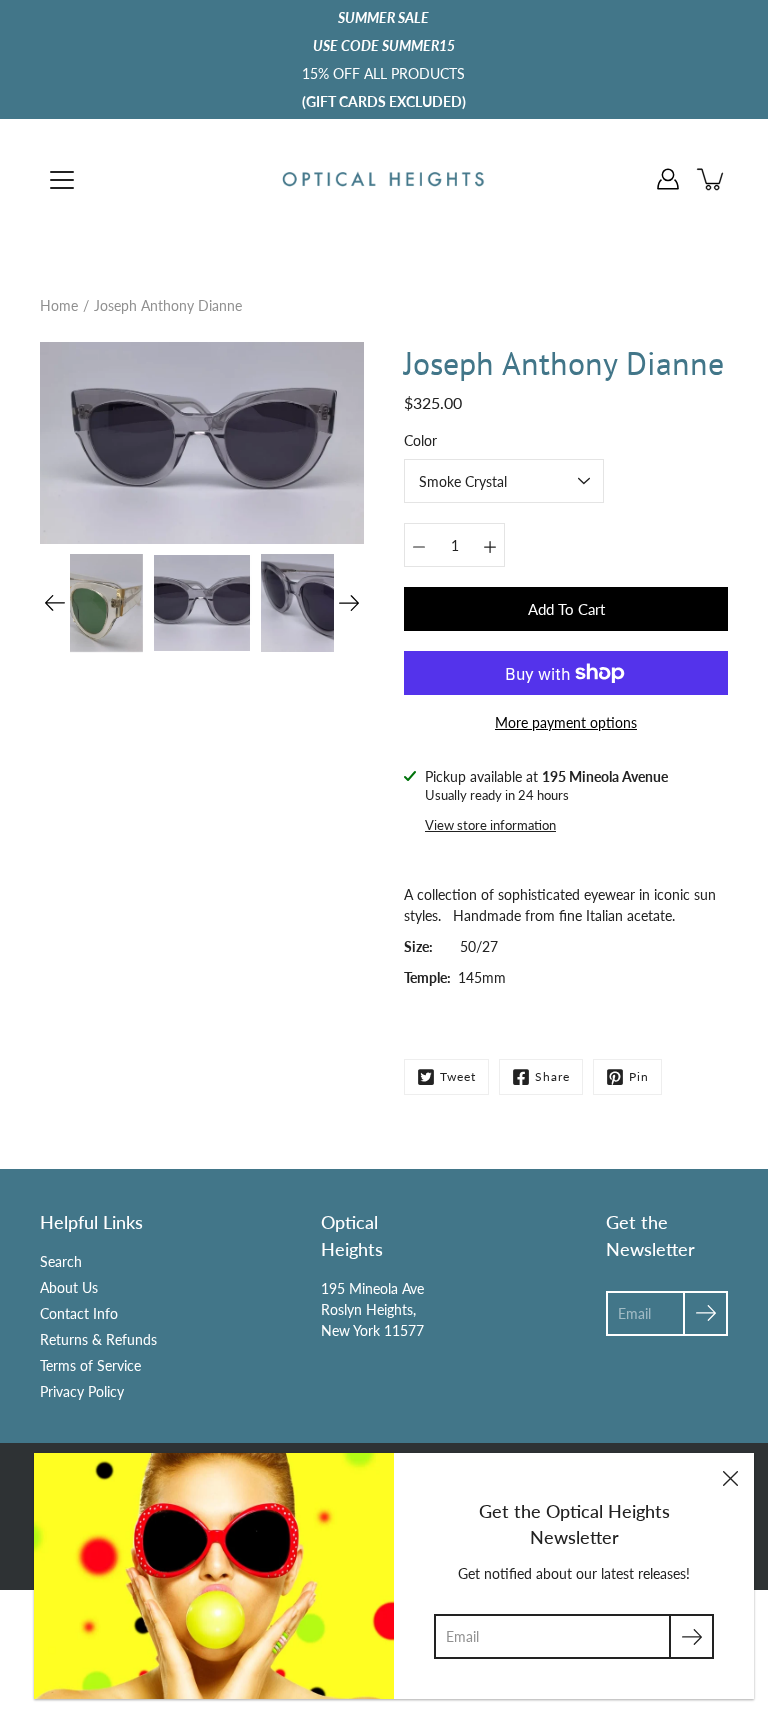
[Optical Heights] (384, 179)
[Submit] (691, 1636)
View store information (490, 825)
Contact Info (79, 1313)
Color (420, 440)
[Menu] (62, 180)
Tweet (458, 1076)
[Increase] (490, 545)
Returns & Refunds (98, 1339)
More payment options (566, 722)
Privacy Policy (82, 1391)
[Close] (730, 1477)
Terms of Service (90, 1365)
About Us (69, 1287)
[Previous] (55, 603)
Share (552, 1076)
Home (59, 305)
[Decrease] (419, 545)
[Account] (668, 179)
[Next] (349, 603)
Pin (639, 1076)
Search (61, 1261)
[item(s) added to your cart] (712, 179)
